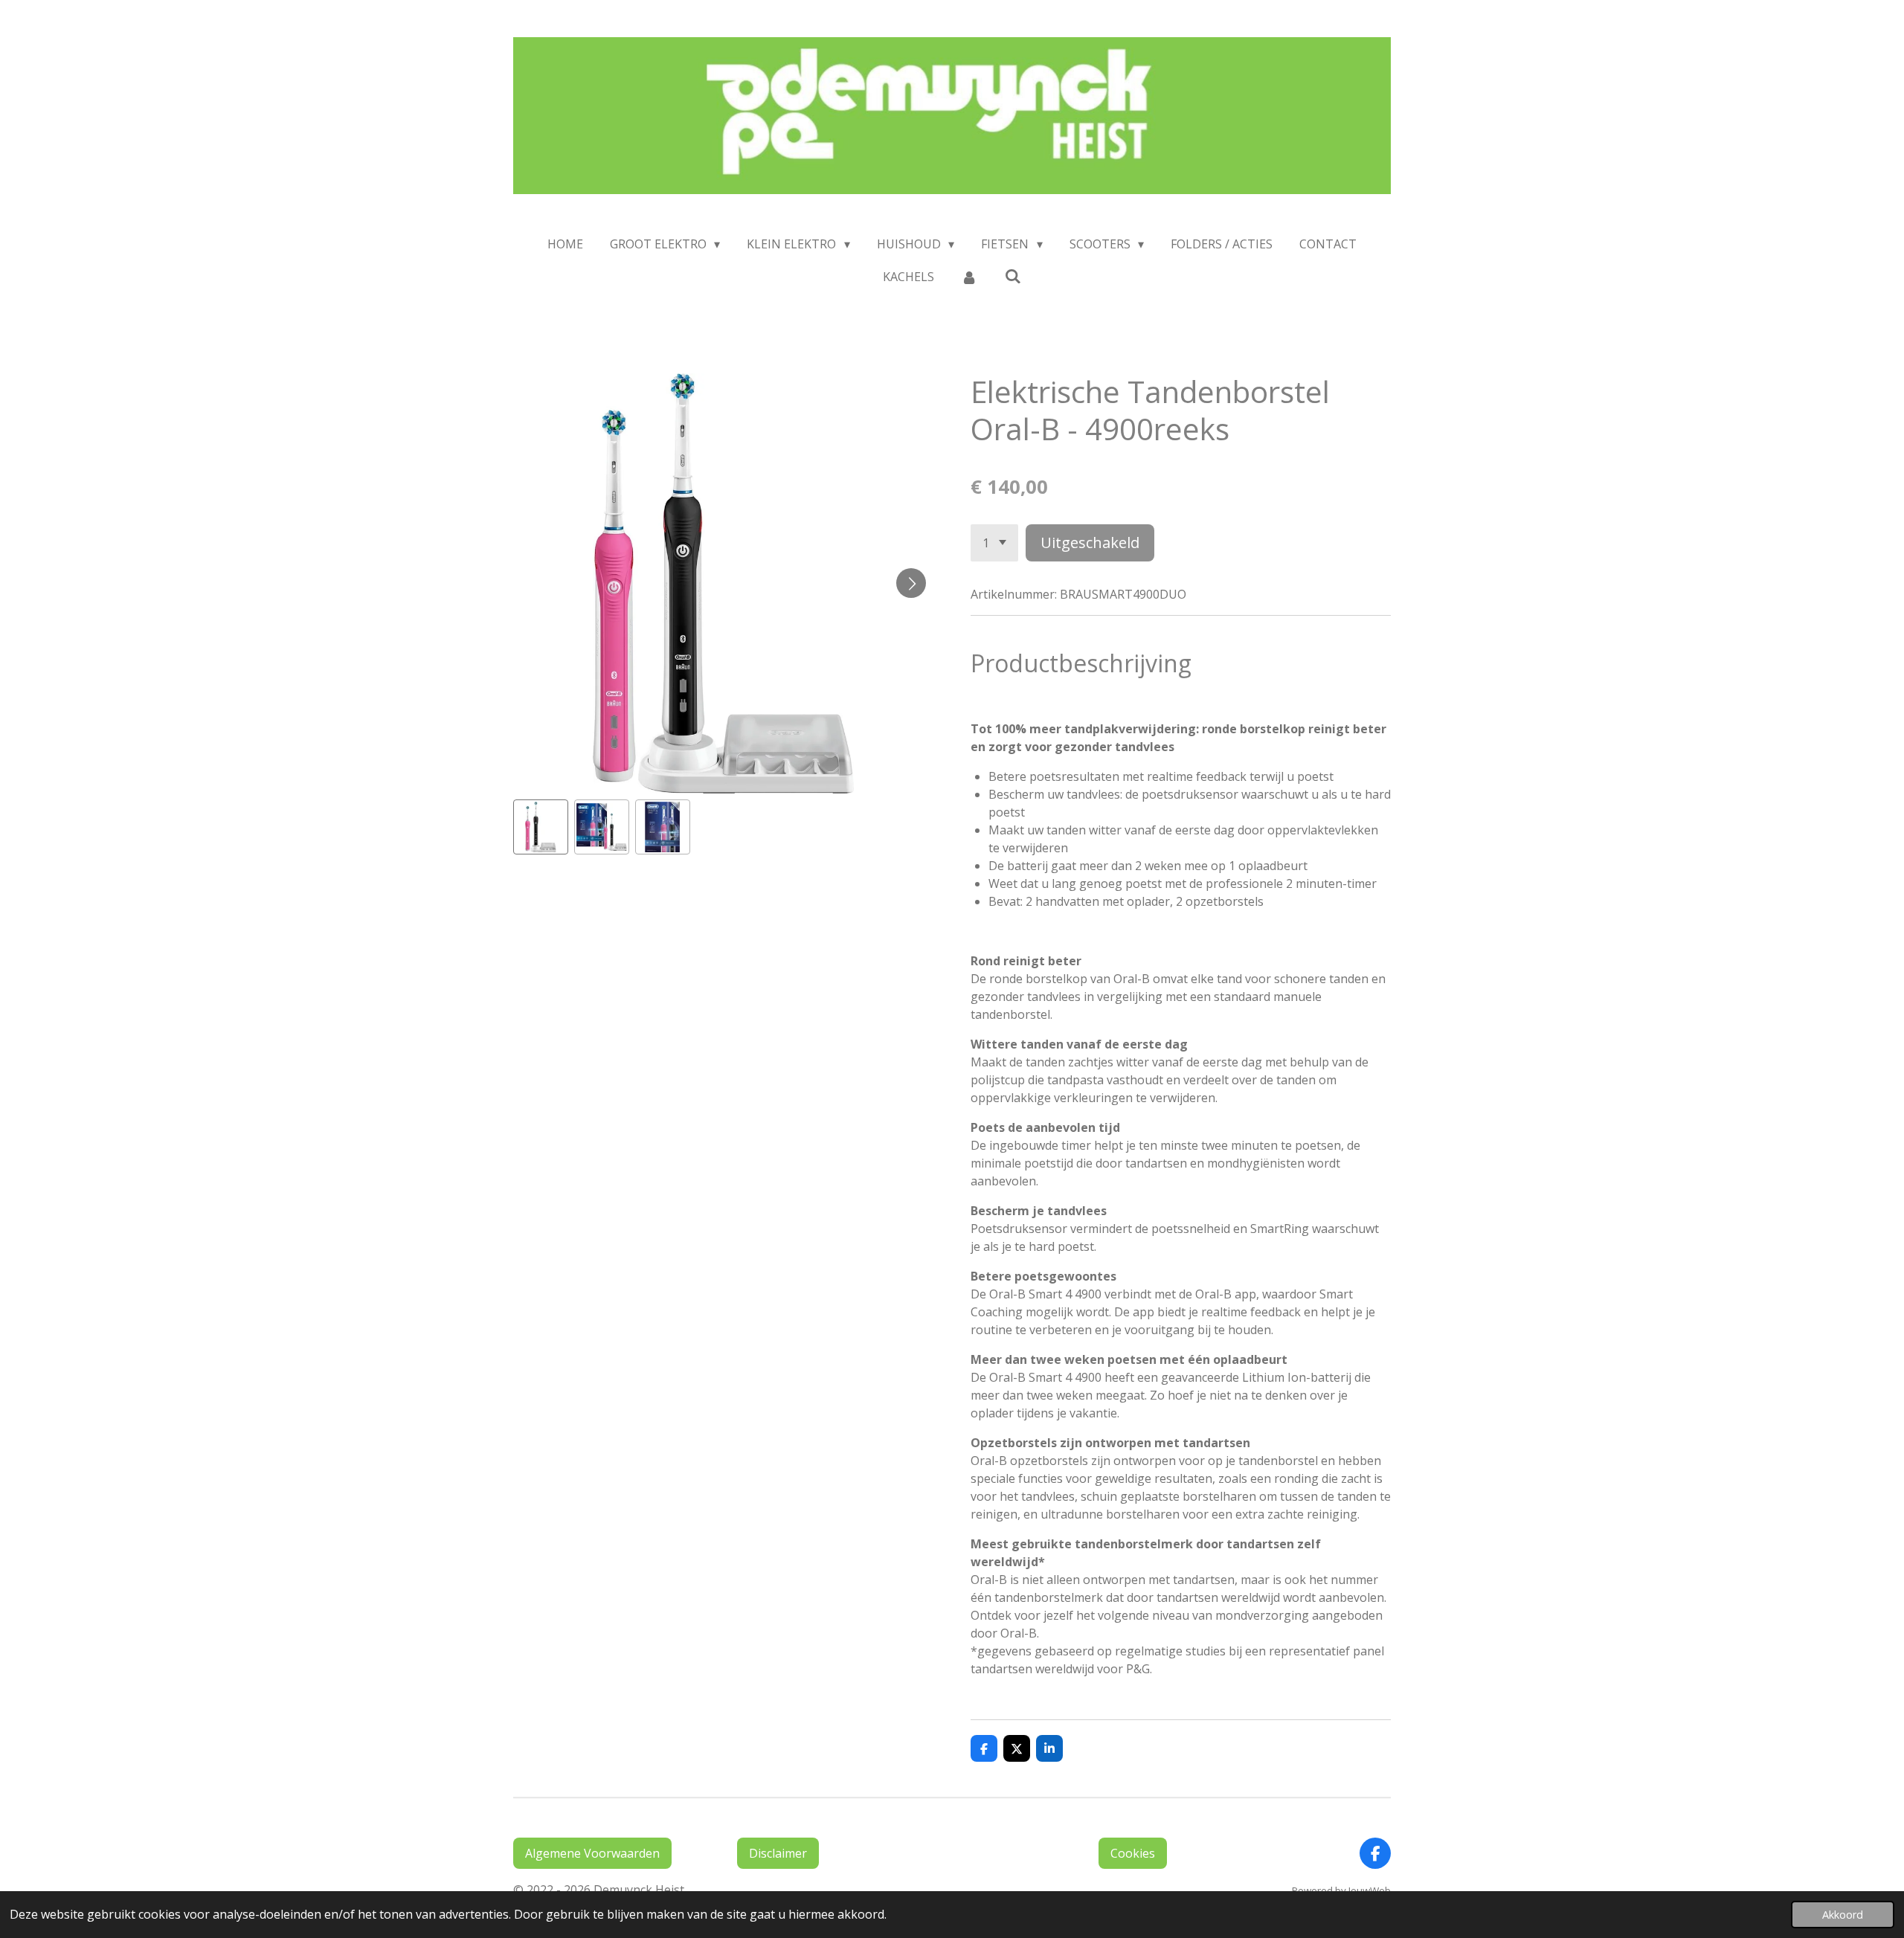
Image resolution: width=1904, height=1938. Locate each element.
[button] (541, 827)
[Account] (969, 277)
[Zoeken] (1013, 276)
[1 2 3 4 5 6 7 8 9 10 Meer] (994, 543)
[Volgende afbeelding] (911, 583)
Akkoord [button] (1843, 1915)
